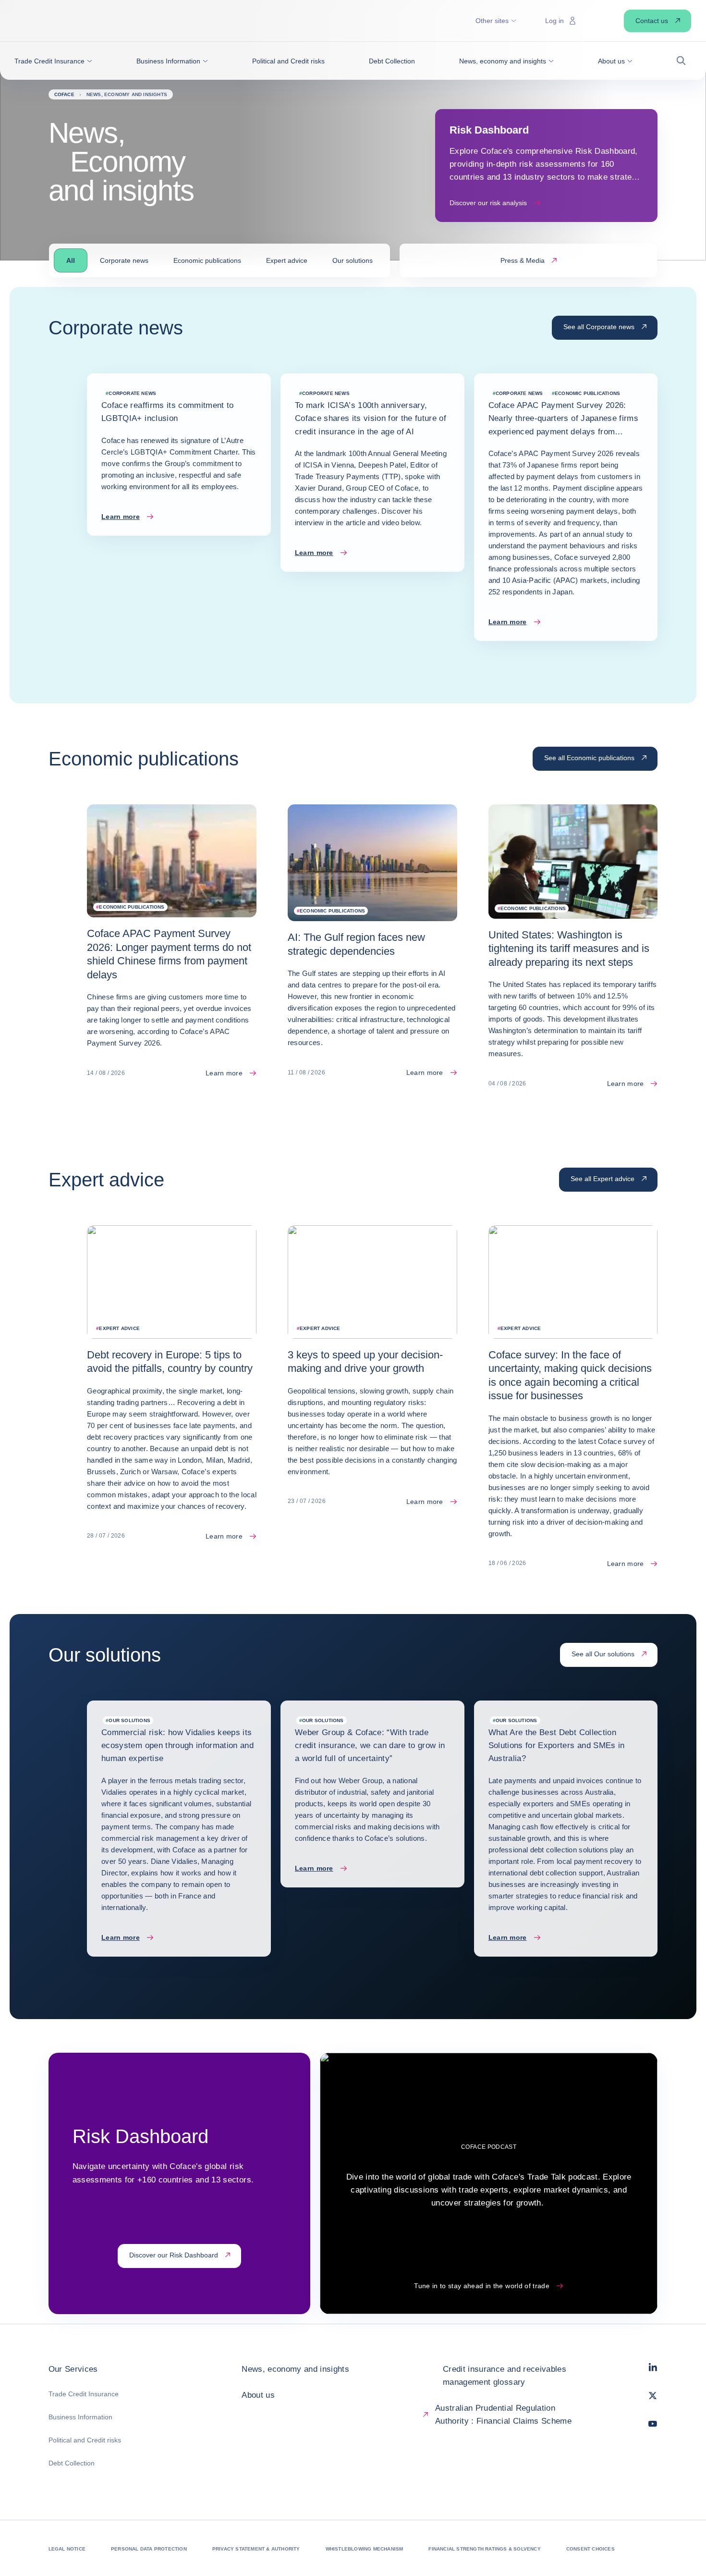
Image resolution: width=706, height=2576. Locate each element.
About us (258, 2395)
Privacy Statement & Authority (256, 2549)
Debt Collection (72, 2463)
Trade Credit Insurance (84, 2394)
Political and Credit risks (85, 2440)
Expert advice (287, 260)
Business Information (80, 2417)
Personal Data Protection (149, 2549)
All (71, 260)
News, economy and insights (295, 2369)
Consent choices (590, 2549)
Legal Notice (67, 2549)
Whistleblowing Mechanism (365, 2549)
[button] (53, 61)
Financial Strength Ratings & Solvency (484, 2549)
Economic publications (207, 260)
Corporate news (124, 260)
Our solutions (353, 260)
